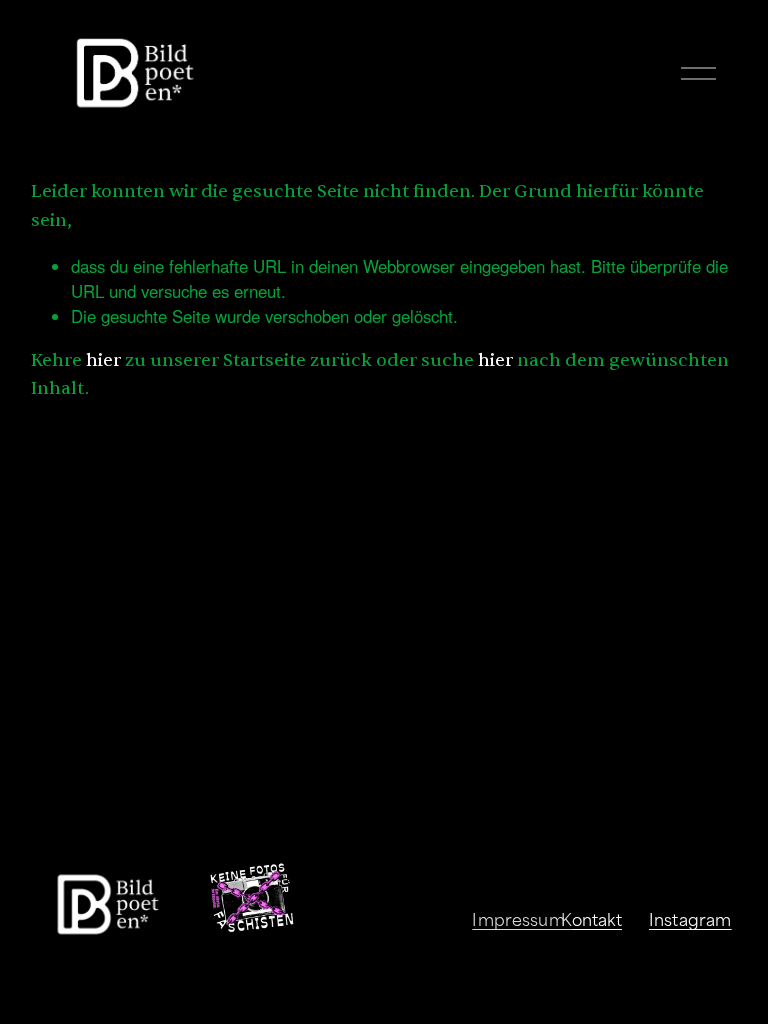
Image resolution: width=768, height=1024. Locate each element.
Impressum (518, 919)
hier (103, 360)
